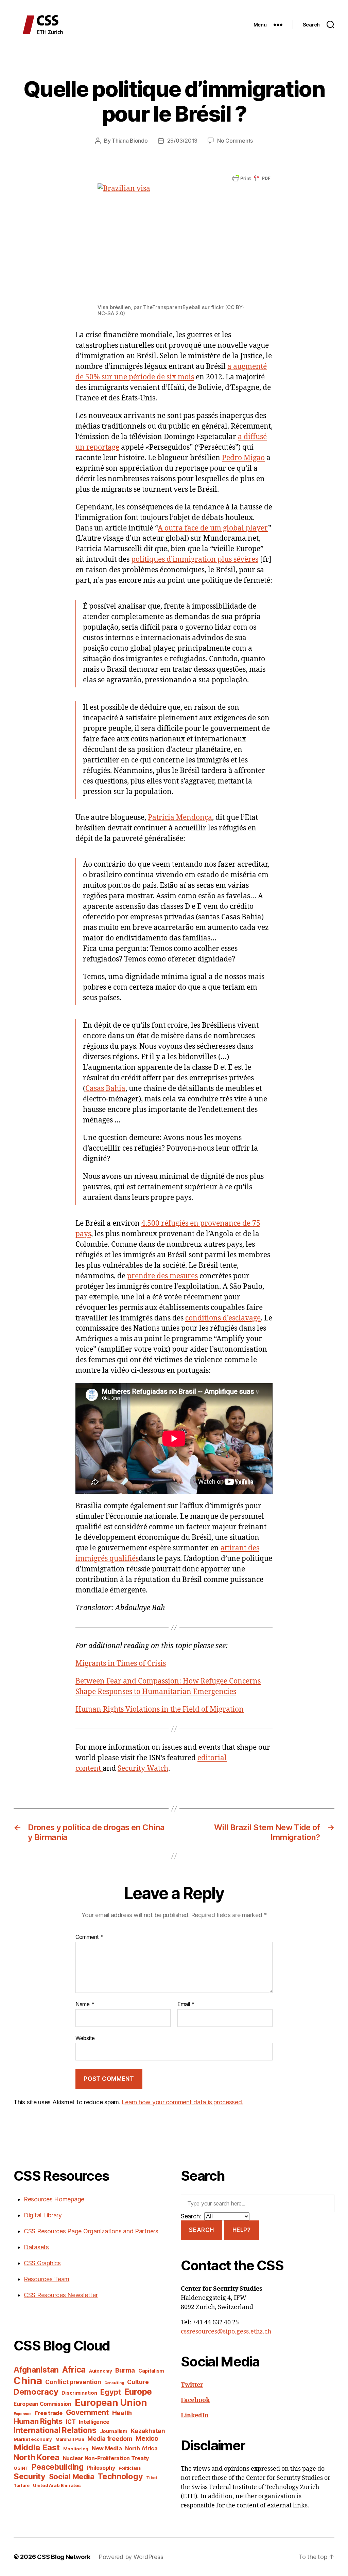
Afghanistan (36, 2370)
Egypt (111, 2392)
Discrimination (79, 2393)
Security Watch (143, 1769)
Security (30, 2476)
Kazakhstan (148, 2431)
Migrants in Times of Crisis (121, 1664)
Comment (90, 1937)
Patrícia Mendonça (180, 818)
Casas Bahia (105, 1089)
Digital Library (43, 2215)
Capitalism (151, 2371)
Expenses (23, 2414)
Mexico (147, 2439)
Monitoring (76, 2449)
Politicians (130, 2468)
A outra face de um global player (213, 528)
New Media (107, 2448)
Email (186, 2004)
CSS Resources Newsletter (61, 2295)
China (28, 2381)
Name (85, 2004)
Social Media (72, 2476)
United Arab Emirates (57, 2485)
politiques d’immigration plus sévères (195, 560)
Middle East (37, 2447)
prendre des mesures (162, 1276)
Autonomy (101, 2371)
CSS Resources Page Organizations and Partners (91, 2231)
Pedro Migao (243, 458)
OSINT (21, 2468)
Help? (242, 2230)
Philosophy (101, 2468)
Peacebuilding (58, 2467)
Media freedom (110, 2439)
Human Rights (38, 2421)
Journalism (114, 2431)
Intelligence (94, 2422)
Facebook (195, 2400)
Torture (22, 2485)
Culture (138, 2382)
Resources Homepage (54, 2199)
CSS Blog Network (64, 2557)
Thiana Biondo (130, 141)
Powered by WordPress (131, 2557)
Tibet (152, 2478)
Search (201, 2230)
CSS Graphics (42, 2263)
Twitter (192, 2385)
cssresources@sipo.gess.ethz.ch (226, 2332)
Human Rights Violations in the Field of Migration (160, 1709)
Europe (138, 2392)
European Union (111, 2402)
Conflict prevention (73, 2382)
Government (87, 2412)
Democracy (36, 2392)
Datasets (36, 2247)
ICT (71, 2422)
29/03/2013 (182, 141)
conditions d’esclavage (223, 1318)
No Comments (235, 141)
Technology (120, 2476)
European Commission (42, 2404)
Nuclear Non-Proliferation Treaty (106, 2458)
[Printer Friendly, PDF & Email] (251, 178)
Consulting (114, 2383)
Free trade (49, 2413)
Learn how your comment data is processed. (182, 2102)
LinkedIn (195, 2416)
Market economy (33, 2439)
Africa (74, 2370)
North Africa (141, 2448)
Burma (125, 2370)
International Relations (55, 2430)
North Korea (37, 2457)
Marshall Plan (70, 2439)
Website (85, 2038)
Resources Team (47, 2279)
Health (122, 2413)
